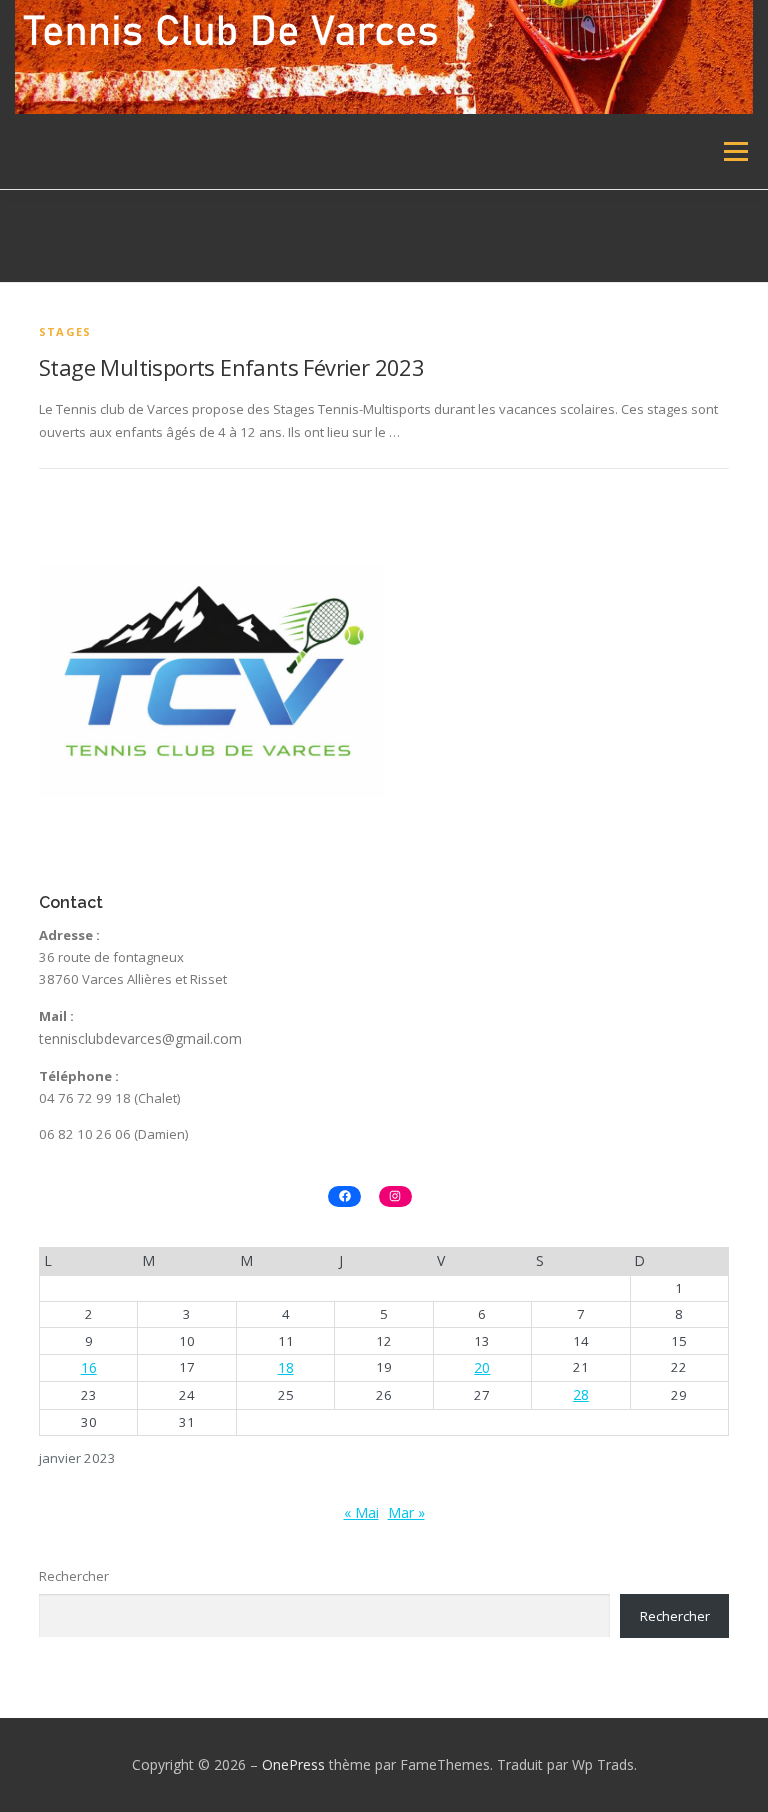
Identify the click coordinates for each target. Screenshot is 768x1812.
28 (581, 1394)
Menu (735, 151)
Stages (65, 331)
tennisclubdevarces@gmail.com (140, 1038)
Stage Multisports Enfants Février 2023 (231, 367)
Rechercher (74, 1576)
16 (89, 1367)
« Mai (361, 1512)
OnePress (293, 1764)
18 (286, 1367)
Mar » (406, 1512)
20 (482, 1367)
